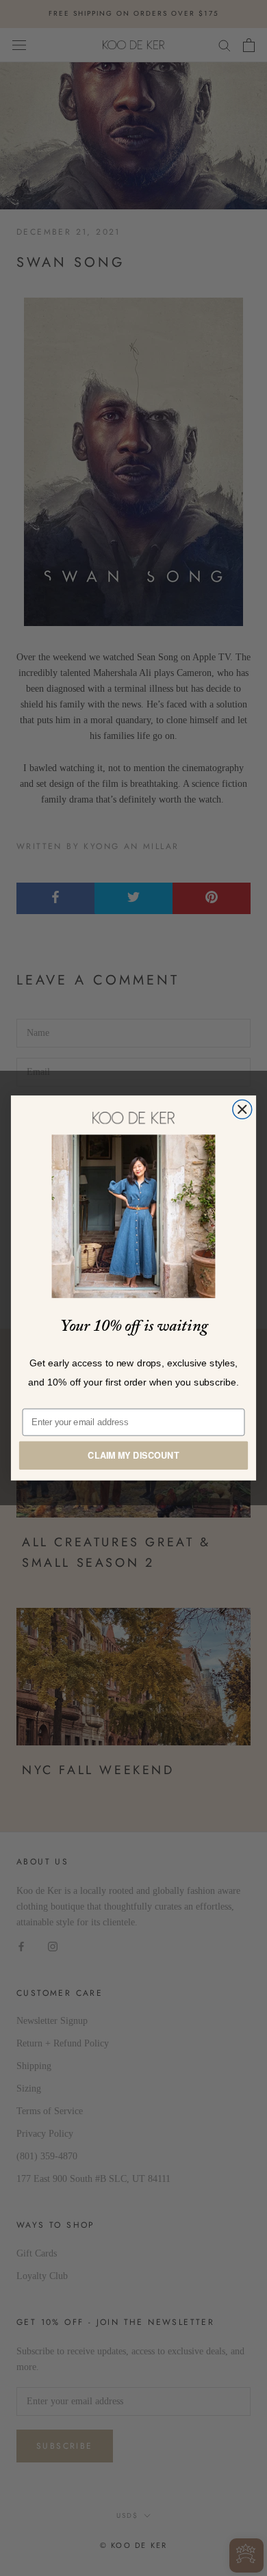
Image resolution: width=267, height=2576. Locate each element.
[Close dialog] (242, 1110)
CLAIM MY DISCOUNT (133, 1455)
